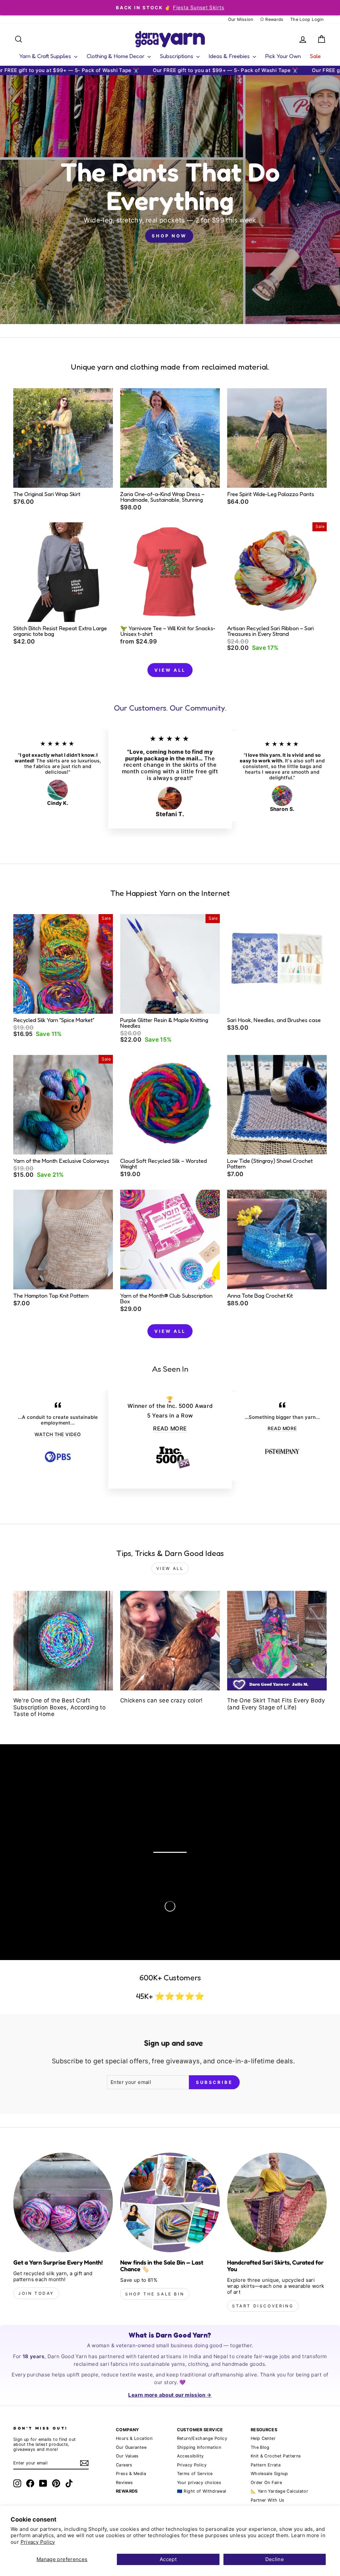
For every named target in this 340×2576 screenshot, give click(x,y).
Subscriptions (177, 56)
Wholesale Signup (269, 2474)
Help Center (263, 2438)
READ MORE (170, 1428)
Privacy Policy (38, 2542)
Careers (124, 2465)
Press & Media (131, 2474)
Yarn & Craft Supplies (46, 56)
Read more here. (53, 1837)
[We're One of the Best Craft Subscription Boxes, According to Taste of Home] (63, 1641)
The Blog (260, 2447)
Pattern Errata (266, 2465)
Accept (168, 2559)
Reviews (125, 2483)
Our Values (127, 2456)
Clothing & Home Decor (116, 56)
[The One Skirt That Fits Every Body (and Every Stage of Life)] (277, 1641)
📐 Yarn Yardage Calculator (279, 2491)
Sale (315, 56)
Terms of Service (195, 2474)
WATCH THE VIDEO (58, 1434)
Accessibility (190, 2456)
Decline (275, 2559)
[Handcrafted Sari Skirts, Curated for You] (277, 2202)
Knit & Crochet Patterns (276, 2456)
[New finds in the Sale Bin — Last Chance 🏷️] (170, 2202)
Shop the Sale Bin (155, 2294)
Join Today (36, 2293)
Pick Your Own (283, 56)
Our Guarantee (131, 2447)
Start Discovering (263, 2306)
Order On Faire (266, 2483)
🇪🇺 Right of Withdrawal (202, 2491)
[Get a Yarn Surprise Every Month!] (63, 2202)
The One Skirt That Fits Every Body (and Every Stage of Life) (276, 1704)
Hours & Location (134, 2438)
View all (170, 670)
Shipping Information (199, 2447)
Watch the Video (78, 1857)
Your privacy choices (199, 2483)
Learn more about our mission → (170, 2395)
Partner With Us (268, 2500)
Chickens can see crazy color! (162, 1700)
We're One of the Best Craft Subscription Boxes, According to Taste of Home (59, 1707)
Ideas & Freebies (230, 56)
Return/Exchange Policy (202, 2438)
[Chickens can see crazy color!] (170, 1641)
